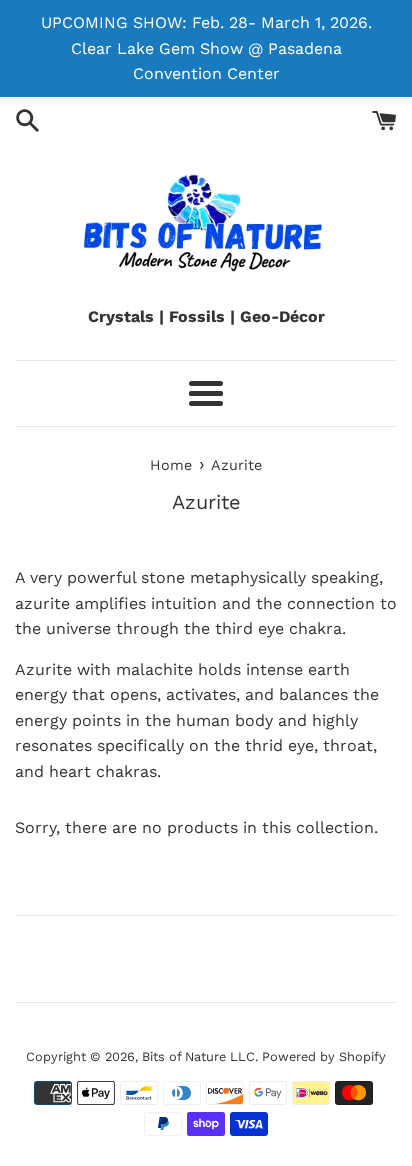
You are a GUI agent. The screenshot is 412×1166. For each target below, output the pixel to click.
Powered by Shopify (324, 1056)
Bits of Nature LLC (198, 1056)
